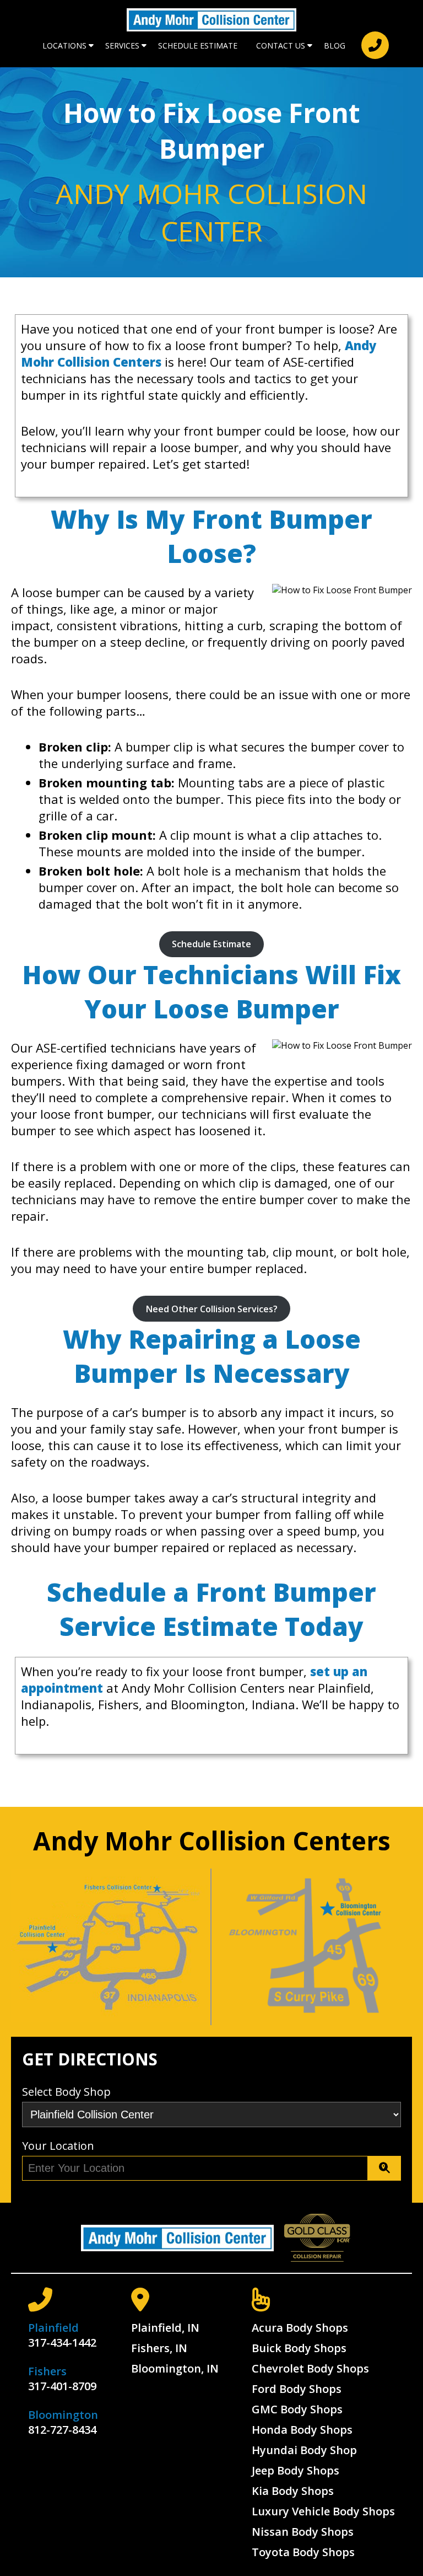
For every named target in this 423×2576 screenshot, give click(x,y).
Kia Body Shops (293, 2491)
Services (122, 45)
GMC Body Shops (297, 2409)
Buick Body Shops (299, 2348)
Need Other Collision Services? (212, 1309)
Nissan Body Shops (303, 2532)
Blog (335, 45)
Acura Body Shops (300, 2328)
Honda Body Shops (302, 2430)
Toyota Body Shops (303, 2552)
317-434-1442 (62, 2342)
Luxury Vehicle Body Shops (323, 2511)
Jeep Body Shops (295, 2470)
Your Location (58, 2146)
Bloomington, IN (175, 2368)
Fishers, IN (159, 2348)
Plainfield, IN (165, 2328)
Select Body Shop (66, 2092)
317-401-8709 (62, 2386)
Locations (64, 45)
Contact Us (281, 45)
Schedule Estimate (198, 45)
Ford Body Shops (297, 2389)
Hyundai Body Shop (304, 2450)
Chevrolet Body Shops (310, 2368)
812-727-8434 (62, 2430)
